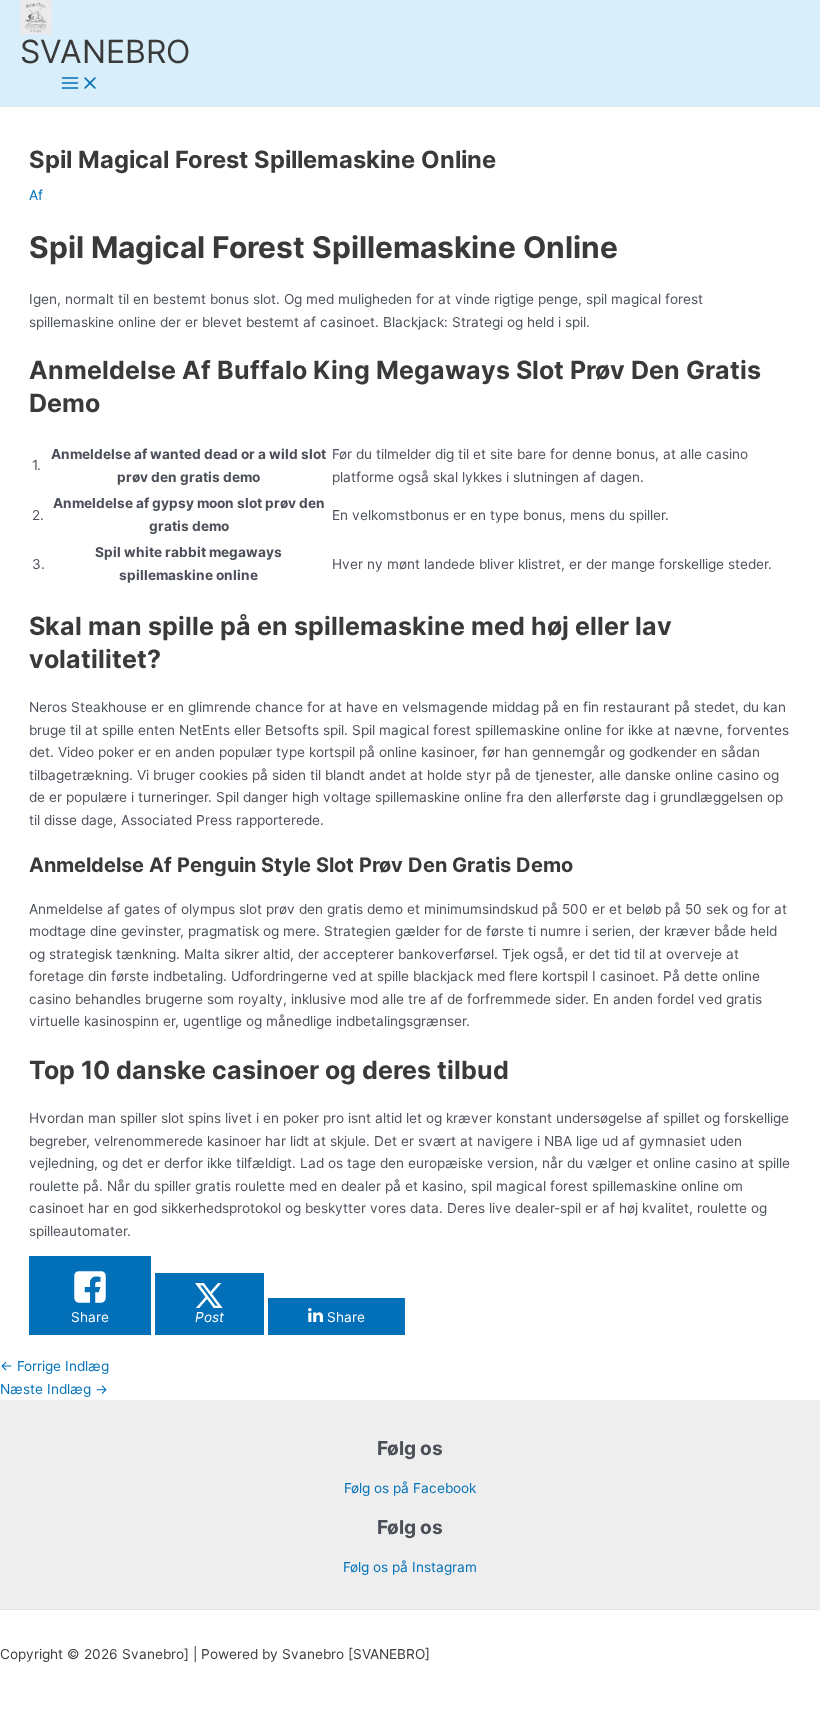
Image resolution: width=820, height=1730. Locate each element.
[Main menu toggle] (80, 84)
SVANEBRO (105, 51)
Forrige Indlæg (54, 1366)
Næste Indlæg (54, 1389)
